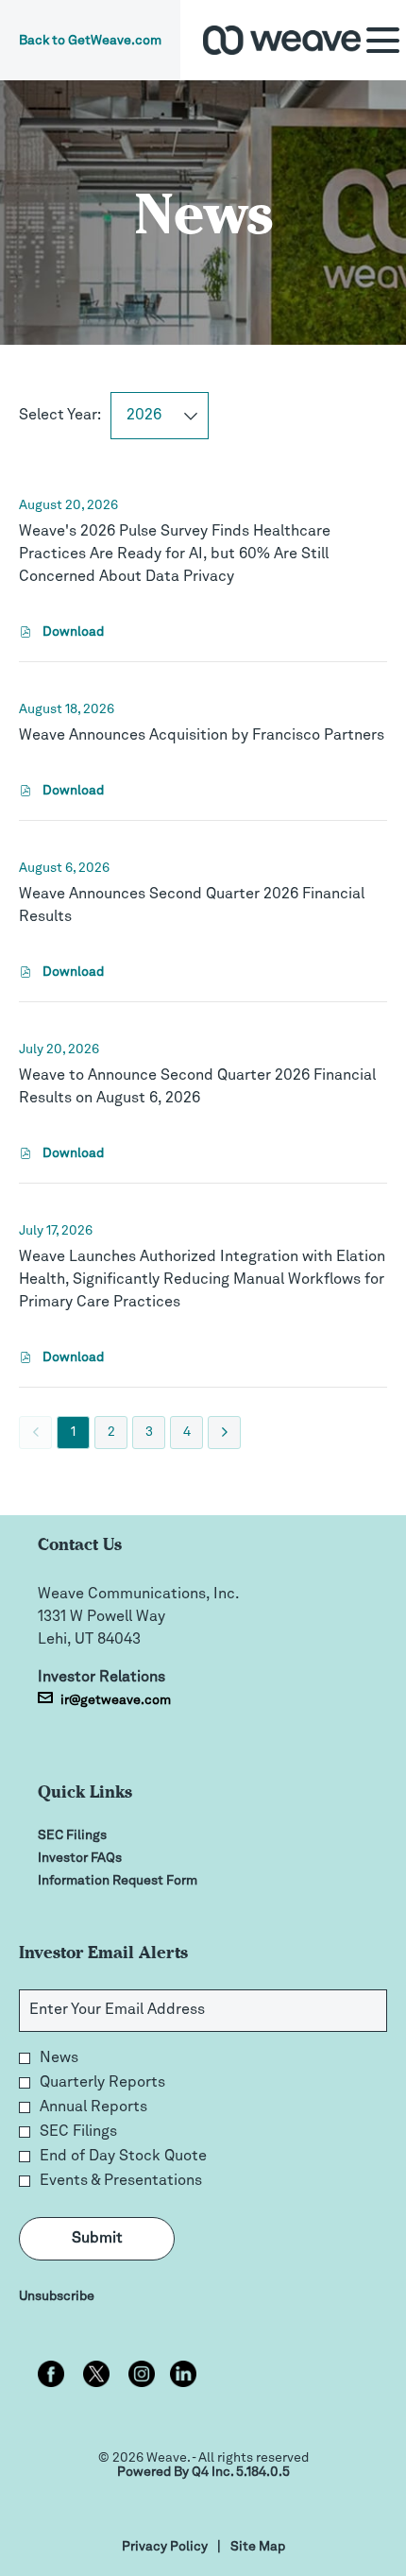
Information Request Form (141, 1881)
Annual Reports (93, 2107)
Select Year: (60, 416)
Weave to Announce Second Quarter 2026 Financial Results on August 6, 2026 (197, 1087)
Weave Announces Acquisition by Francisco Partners (202, 736)
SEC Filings (95, 1835)
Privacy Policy (165, 2548)
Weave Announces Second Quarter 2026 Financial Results (192, 906)
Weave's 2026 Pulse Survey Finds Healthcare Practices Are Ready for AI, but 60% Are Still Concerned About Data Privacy (175, 554)
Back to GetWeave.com (90, 41)
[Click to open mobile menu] (383, 40)
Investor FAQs (103, 1858)
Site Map (258, 2548)
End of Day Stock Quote (123, 2157)
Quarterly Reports (102, 2083)
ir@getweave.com (116, 1700)
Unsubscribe (57, 2296)
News (59, 2058)
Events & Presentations (121, 2181)
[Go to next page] (224, 1433)
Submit (97, 2239)
